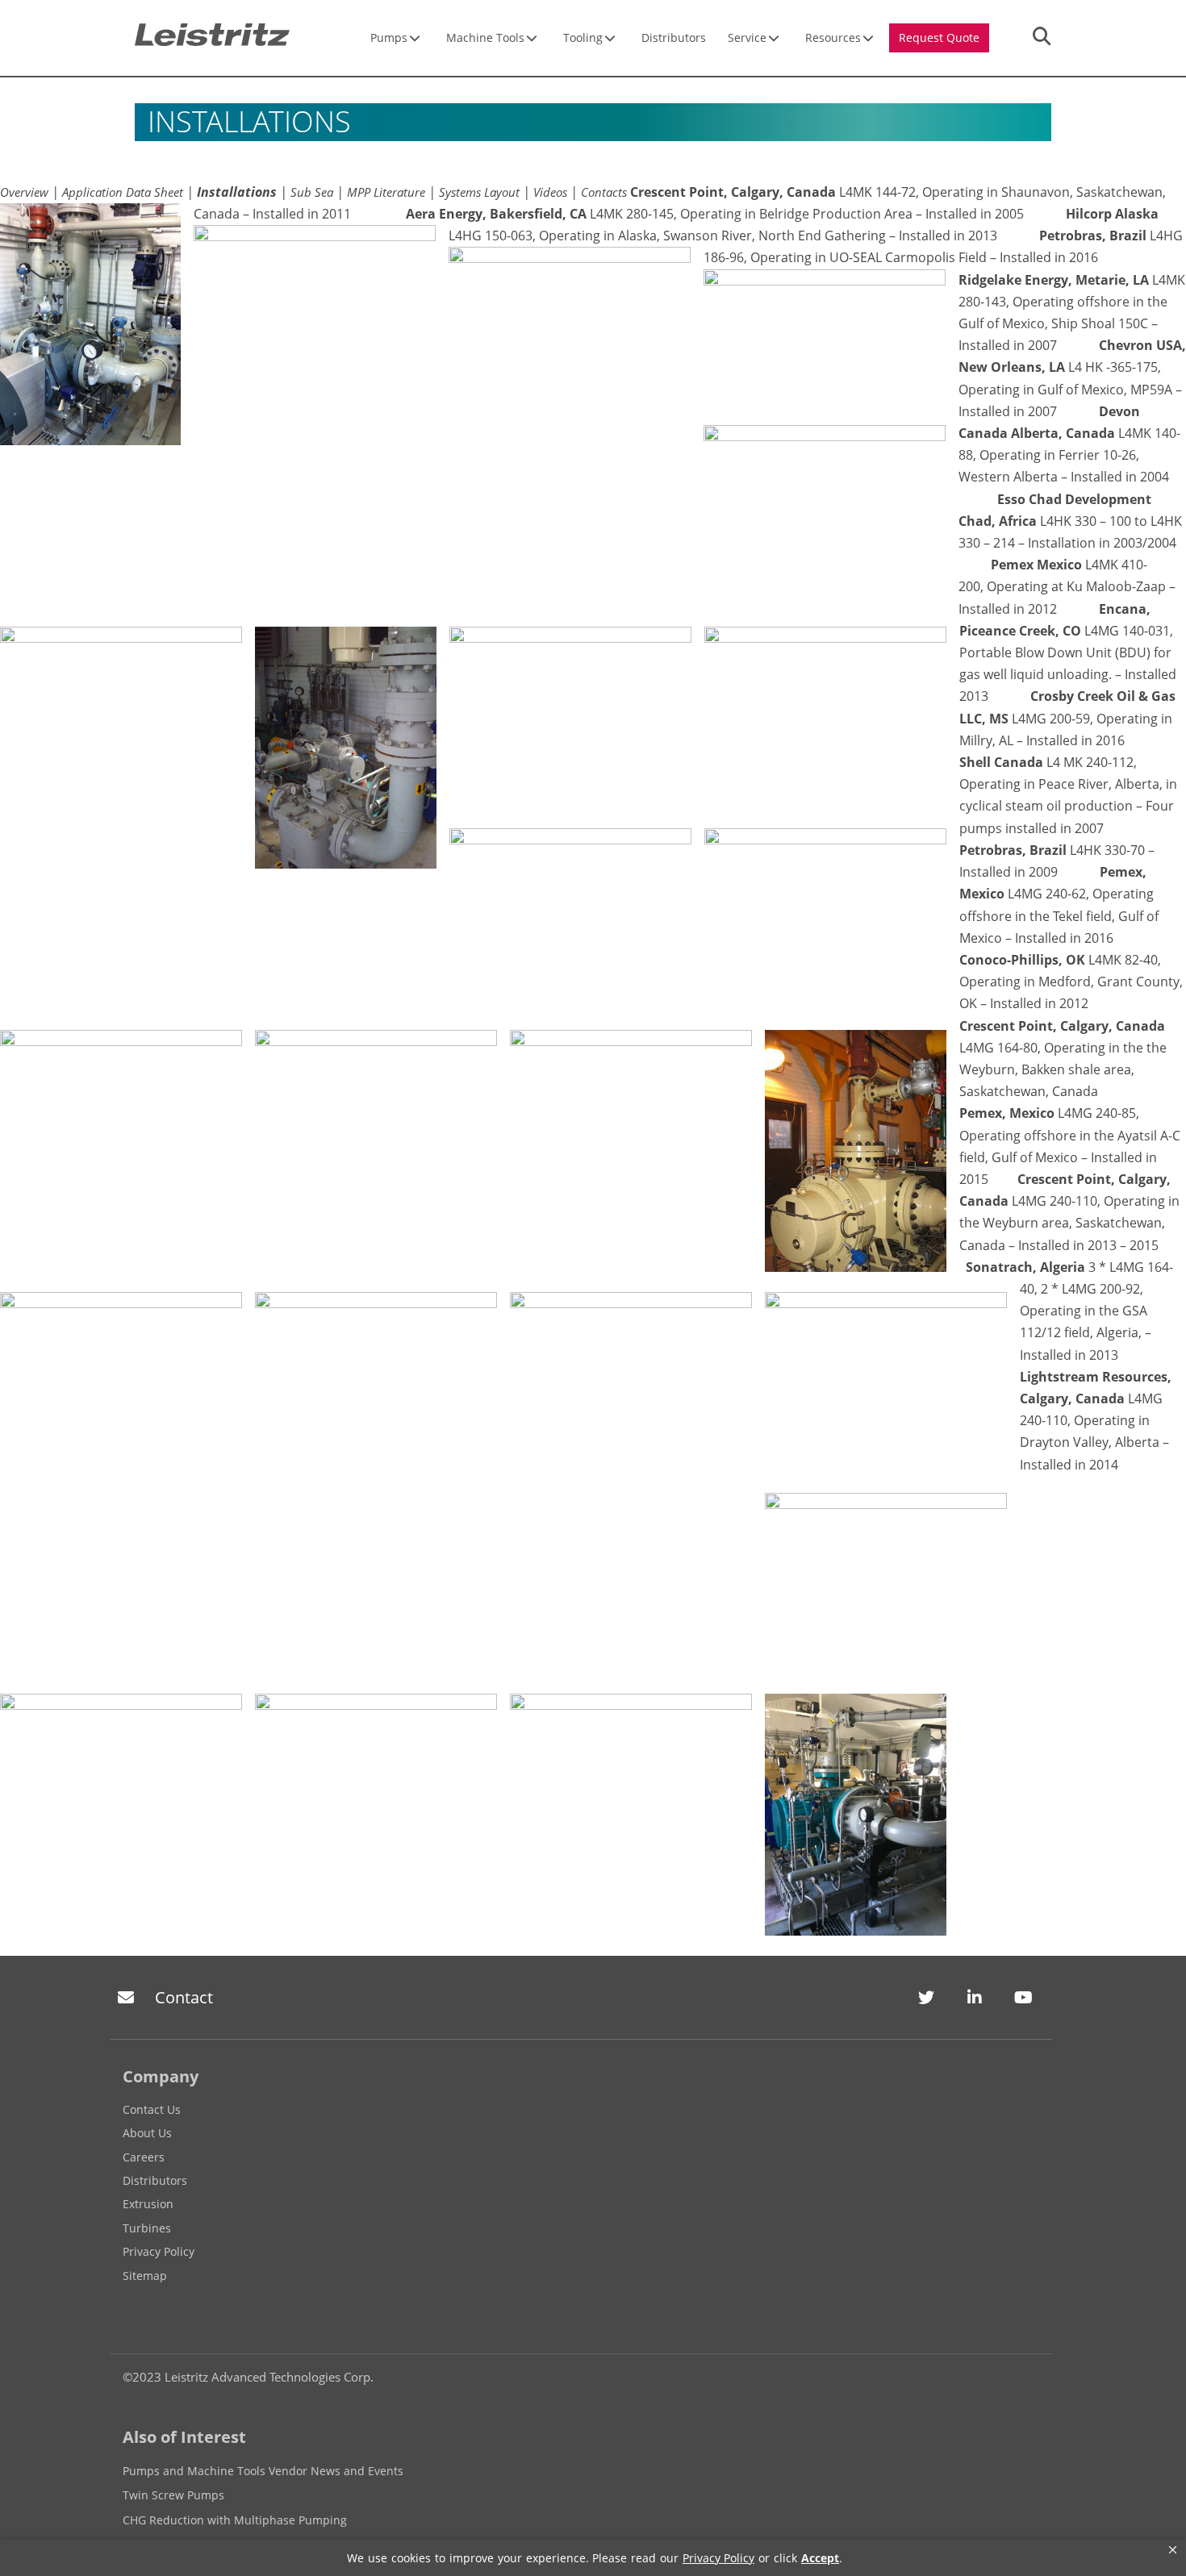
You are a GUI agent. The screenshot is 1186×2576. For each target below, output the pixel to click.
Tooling (583, 38)
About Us (147, 2133)
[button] (1173, 2550)
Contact (184, 1997)
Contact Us (152, 2109)
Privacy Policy (159, 2251)
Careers (144, 2157)
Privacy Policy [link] (718, 2558)
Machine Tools (485, 38)
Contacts (604, 192)
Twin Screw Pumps (173, 2495)
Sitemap (145, 2276)
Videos (550, 192)
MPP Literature (386, 192)
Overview (24, 192)
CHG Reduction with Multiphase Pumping (235, 2520)
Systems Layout (479, 192)
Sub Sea (312, 192)
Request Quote (939, 38)
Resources (833, 38)
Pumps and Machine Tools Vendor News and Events (263, 2471)
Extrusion (148, 2204)
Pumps (389, 38)
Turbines (147, 2228)
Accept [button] (820, 2558)
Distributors (674, 38)
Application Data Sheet (123, 192)
